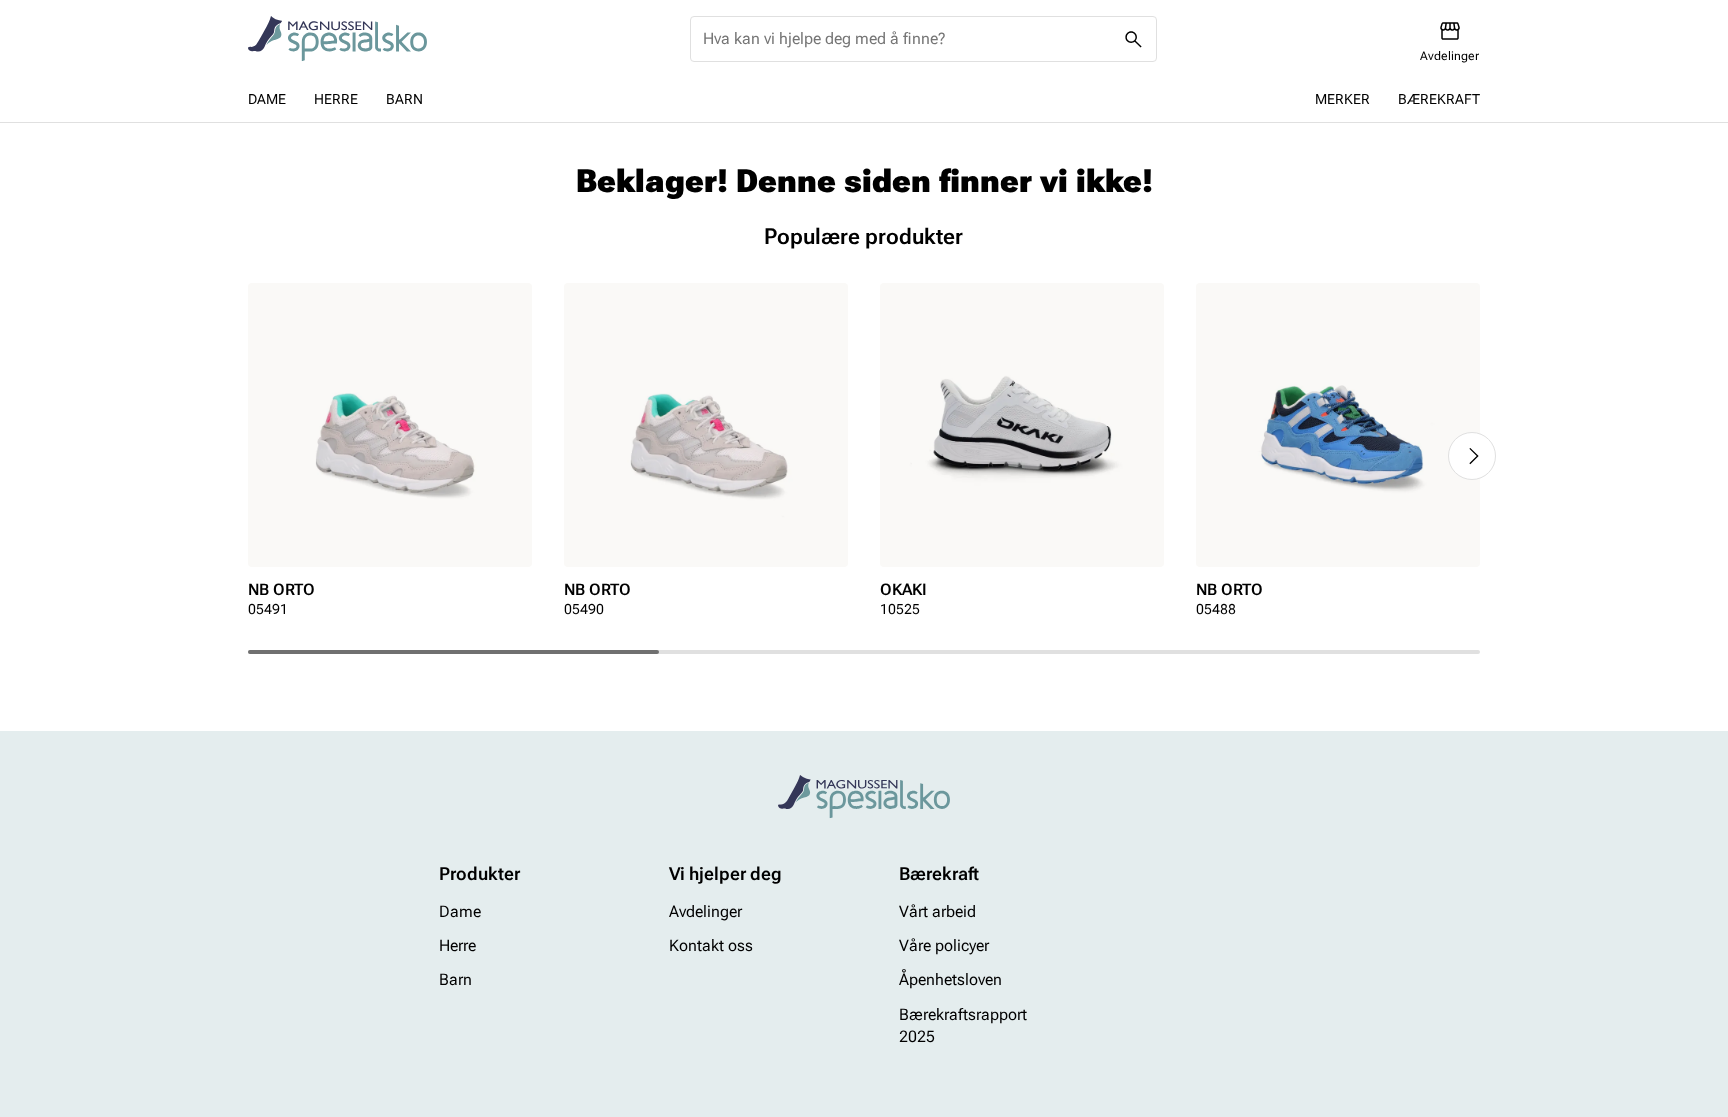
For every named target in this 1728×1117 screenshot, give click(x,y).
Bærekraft (1439, 99)
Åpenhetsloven (950, 980)
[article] (390, 456)
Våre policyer (944, 945)
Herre (336, 99)
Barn (404, 99)
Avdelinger (705, 911)
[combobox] (907, 39)
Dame (267, 99)
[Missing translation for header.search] (1134, 39)
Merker (1342, 99)
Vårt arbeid (937, 911)
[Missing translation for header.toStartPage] (337, 39)
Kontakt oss (711, 945)
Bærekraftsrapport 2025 (963, 1025)
